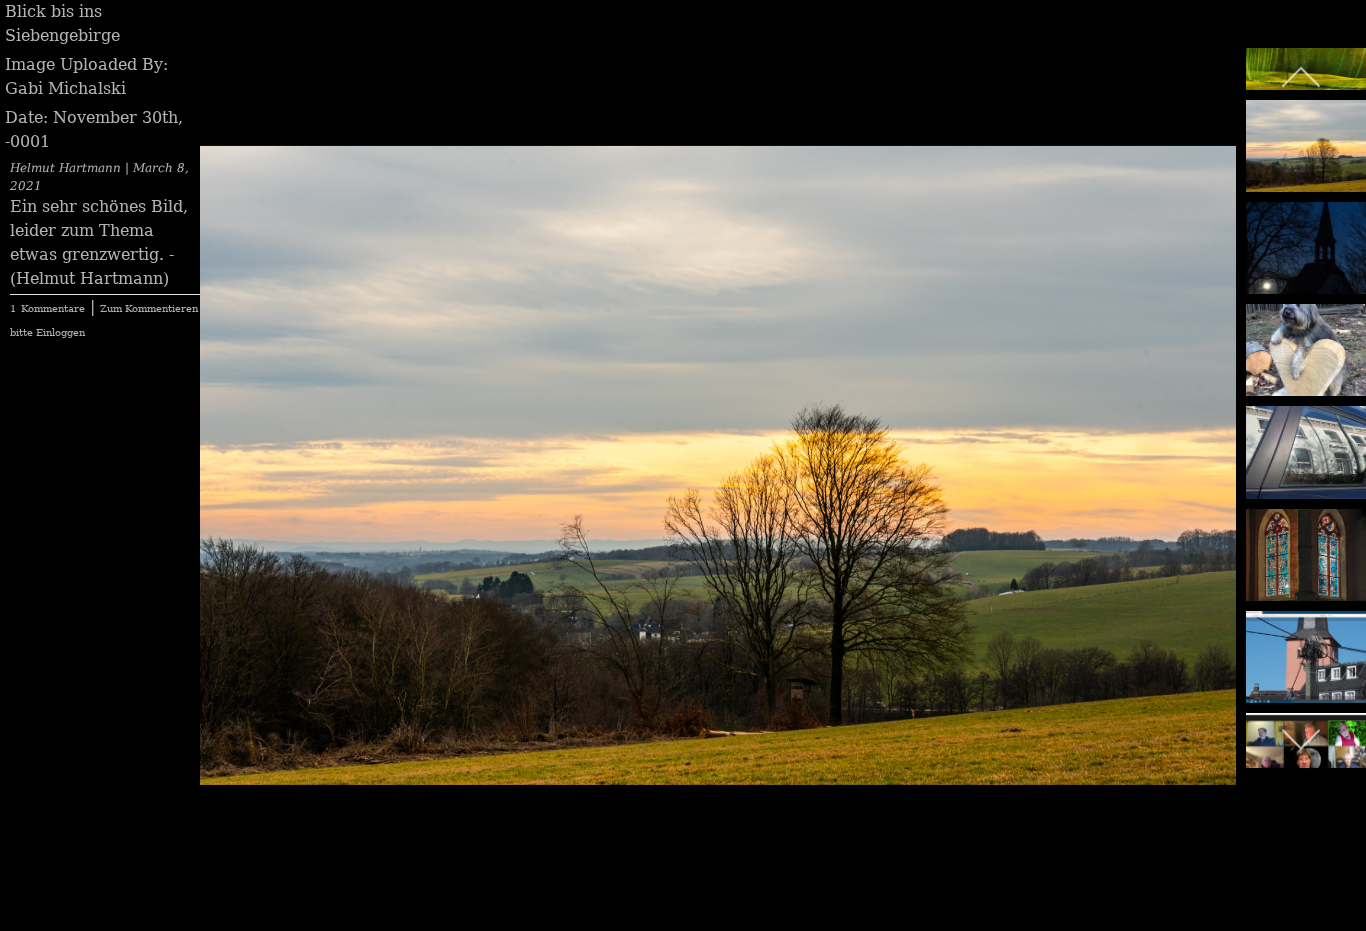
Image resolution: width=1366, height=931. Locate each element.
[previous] (235, 436)
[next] (1201, 436)
